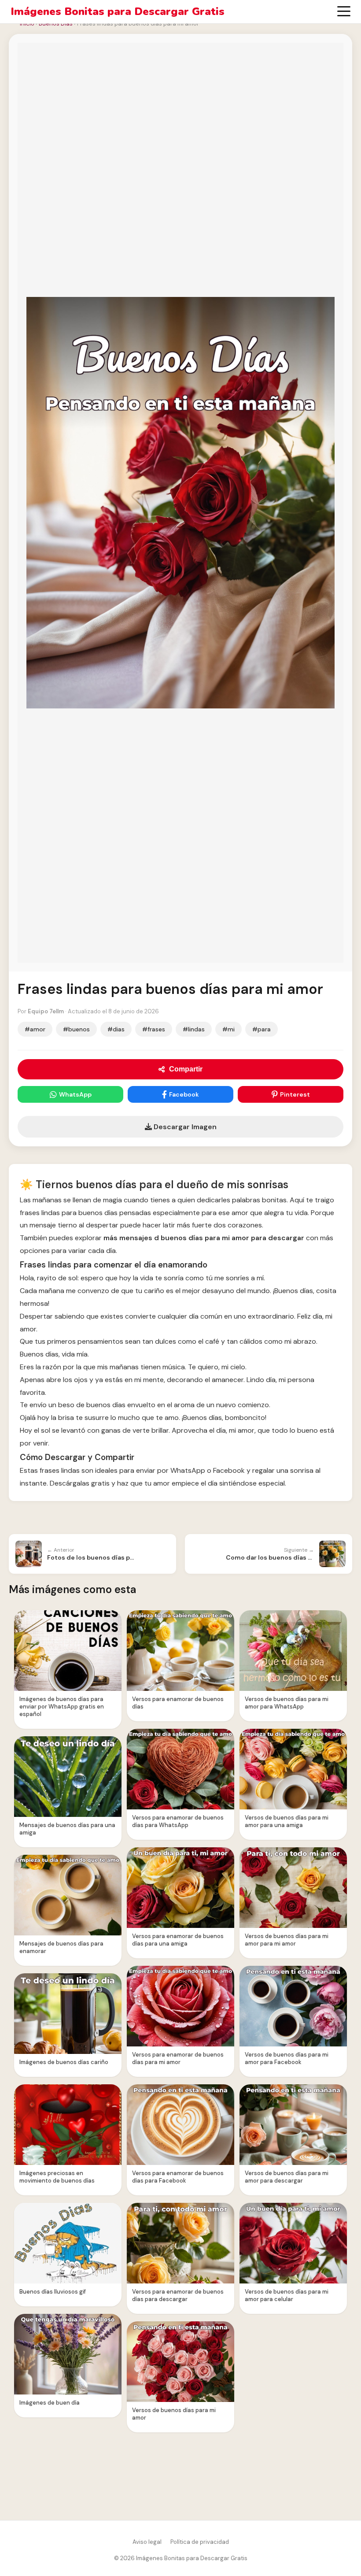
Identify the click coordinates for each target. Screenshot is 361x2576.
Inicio (27, 24)
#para (262, 1029)
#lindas (194, 1029)
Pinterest (295, 1094)
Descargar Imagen (184, 1127)
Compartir (186, 1069)
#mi (228, 1029)
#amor (35, 1029)
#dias (116, 1029)
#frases (154, 1029)
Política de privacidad (200, 2542)
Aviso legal (147, 2542)
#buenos (76, 1029)
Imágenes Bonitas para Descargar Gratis (118, 12)
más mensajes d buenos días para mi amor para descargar (204, 1238)
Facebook (184, 1094)
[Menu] (344, 11)
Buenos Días (56, 24)
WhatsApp (75, 1094)
